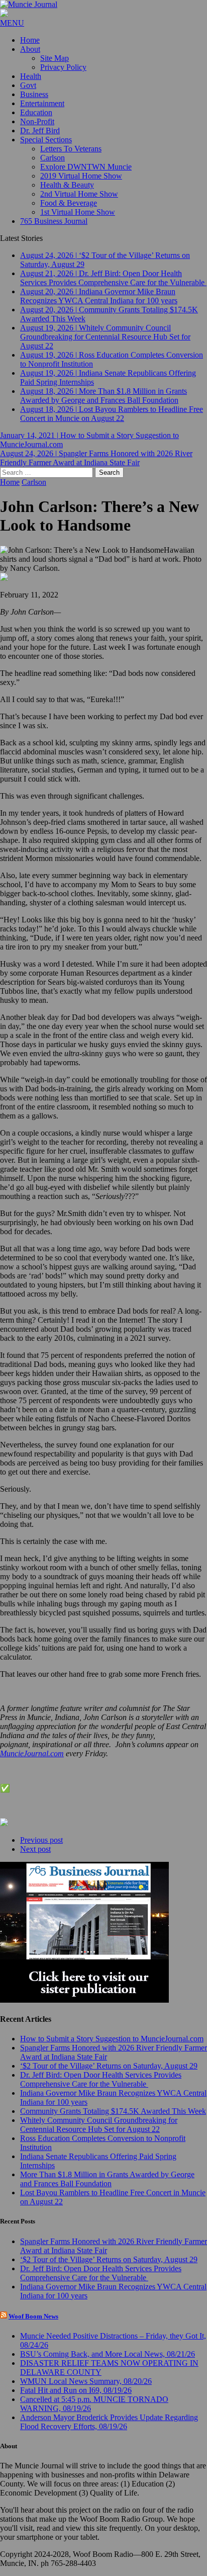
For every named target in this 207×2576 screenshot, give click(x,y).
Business (34, 94)
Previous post (41, 1840)
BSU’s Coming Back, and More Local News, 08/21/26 (108, 2354)
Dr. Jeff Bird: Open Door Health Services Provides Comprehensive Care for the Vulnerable (101, 2079)
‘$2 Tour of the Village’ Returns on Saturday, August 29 (109, 2066)
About (30, 49)
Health (31, 76)
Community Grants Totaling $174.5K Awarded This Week (113, 2111)
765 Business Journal (54, 221)
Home (30, 40)
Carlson (53, 158)
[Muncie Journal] (103, 5)
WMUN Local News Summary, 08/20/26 (86, 2381)
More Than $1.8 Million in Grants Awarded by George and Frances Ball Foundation (107, 2179)
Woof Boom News (33, 2316)
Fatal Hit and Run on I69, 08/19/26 (76, 2390)
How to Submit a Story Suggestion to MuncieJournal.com (112, 2039)
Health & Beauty (67, 185)
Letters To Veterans (71, 149)
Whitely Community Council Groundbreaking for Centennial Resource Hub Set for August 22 (99, 2125)
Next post (35, 1849)
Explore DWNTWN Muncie (86, 167)
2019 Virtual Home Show (81, 176)
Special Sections (46, 140)
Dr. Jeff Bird (40, 131)
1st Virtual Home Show (78, 212)
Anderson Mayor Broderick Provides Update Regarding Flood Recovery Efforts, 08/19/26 (109, 2422)
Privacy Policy (63, 67)
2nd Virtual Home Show (79, 194)
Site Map (55, 58)
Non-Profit (37, 121)
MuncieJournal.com (32, 1753)
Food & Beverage (69, 203)
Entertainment (42, 103)
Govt (28, 85)
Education (36, 112)
